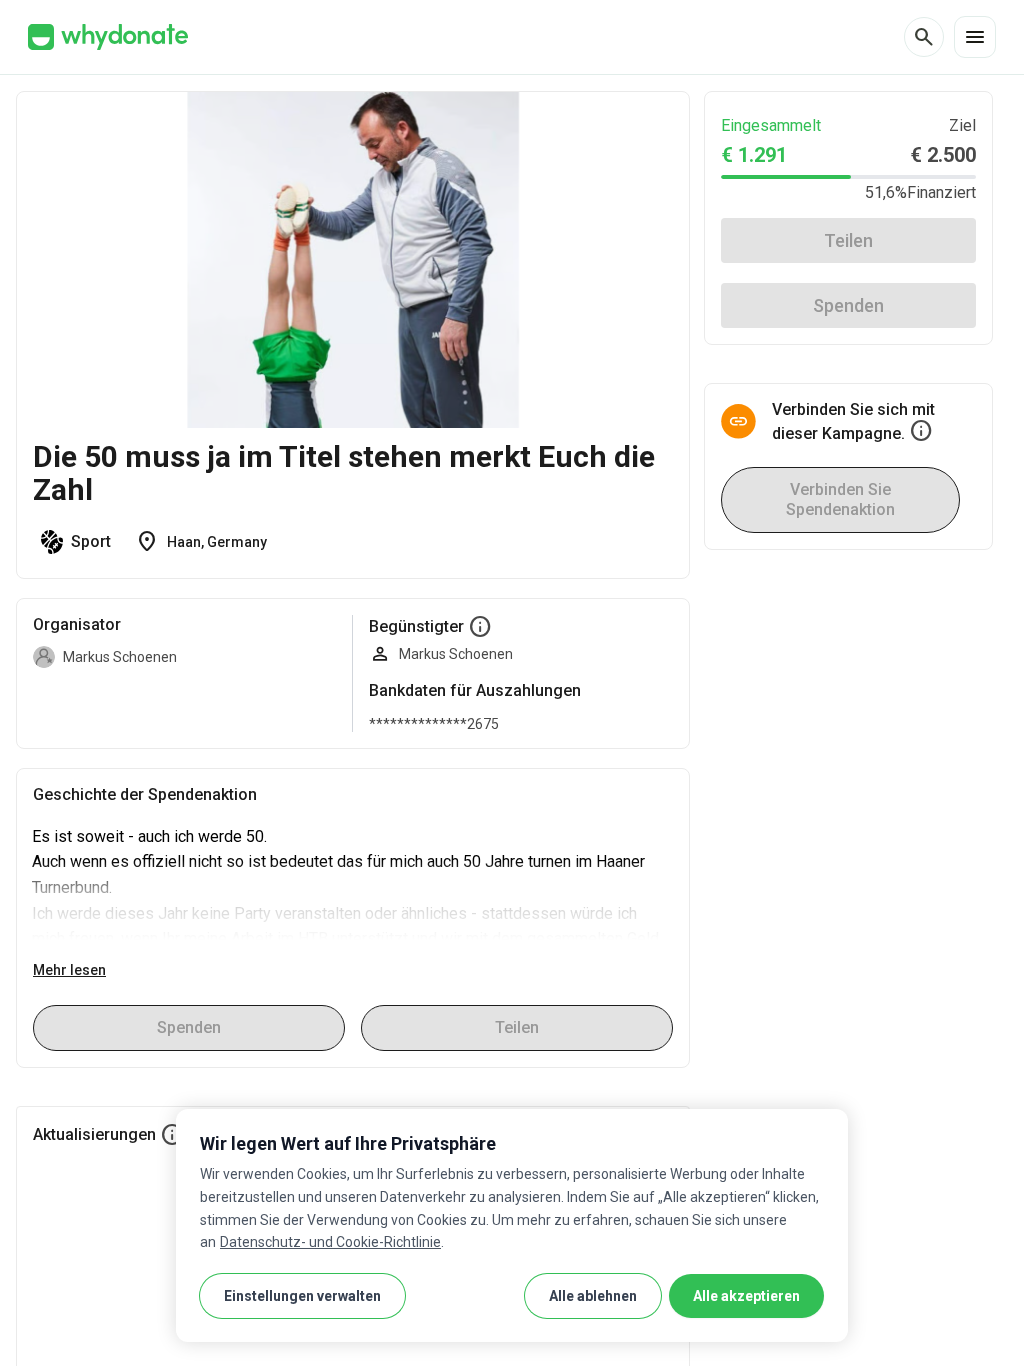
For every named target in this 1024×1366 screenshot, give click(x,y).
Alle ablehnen (593, 1296)
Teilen (848, 240)
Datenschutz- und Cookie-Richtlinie (330, 1242)
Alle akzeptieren (746, 1296)
